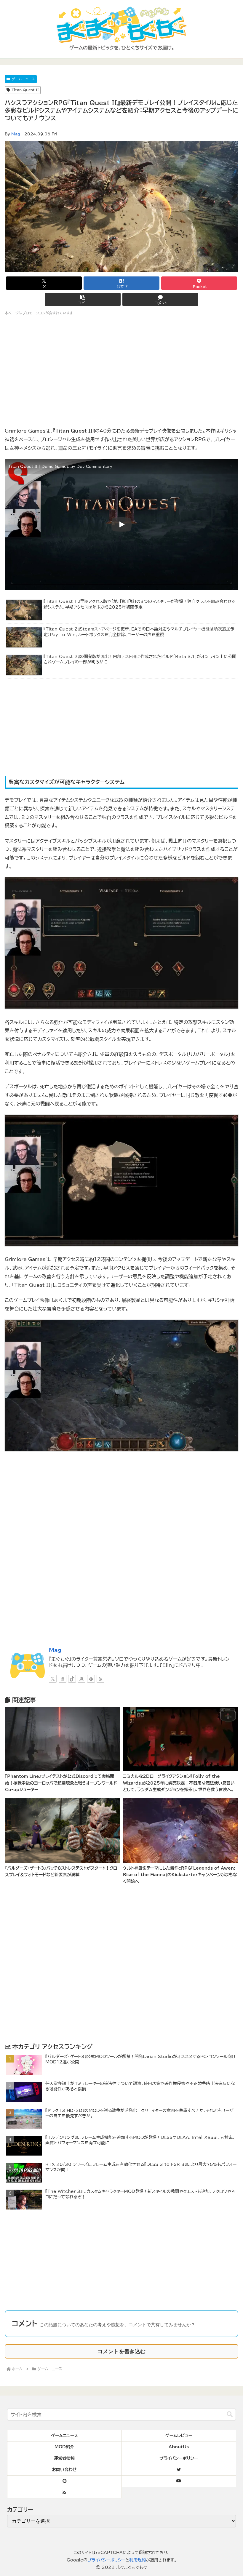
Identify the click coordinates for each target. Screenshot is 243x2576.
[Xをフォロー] (53, 1679)
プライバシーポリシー (106, 2560)
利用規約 (138, 2560)
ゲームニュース (23, 79)
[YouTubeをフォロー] (63, 1679)
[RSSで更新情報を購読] (100, 1679)
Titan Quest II (25, 90)
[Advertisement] (121, 728)
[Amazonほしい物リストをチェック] (81, 1679)
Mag (16, 134)
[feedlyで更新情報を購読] (91, 1679)
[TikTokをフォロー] (72, 1679)
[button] (83, 299)
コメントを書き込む (121, 2351)
